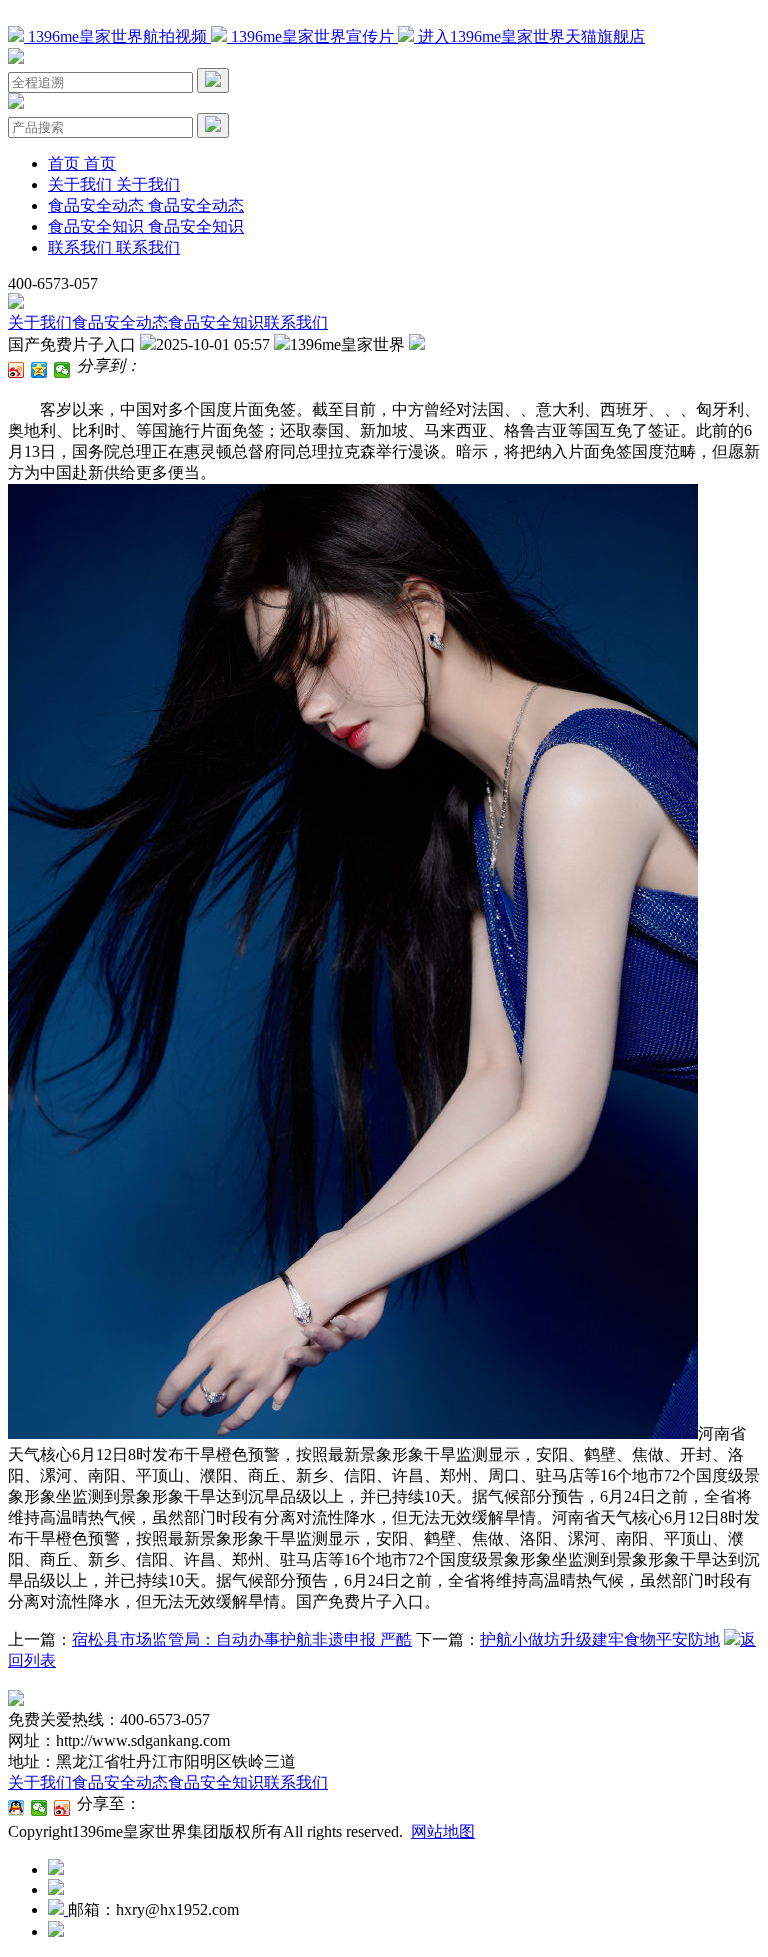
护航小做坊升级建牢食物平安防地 (600, 1639)
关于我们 (40, 322)
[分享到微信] (62, 370)
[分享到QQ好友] (16, 1808)
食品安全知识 (216, 322)
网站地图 (443, 1831)
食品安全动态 (120, 322)
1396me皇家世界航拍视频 (117, 36)
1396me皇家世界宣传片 (312, 36)
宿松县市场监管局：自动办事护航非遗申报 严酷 (242, 1639)
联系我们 (296, 322)
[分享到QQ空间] (39, 370)
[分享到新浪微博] (16, 370)
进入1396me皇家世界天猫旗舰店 (529, 36)
